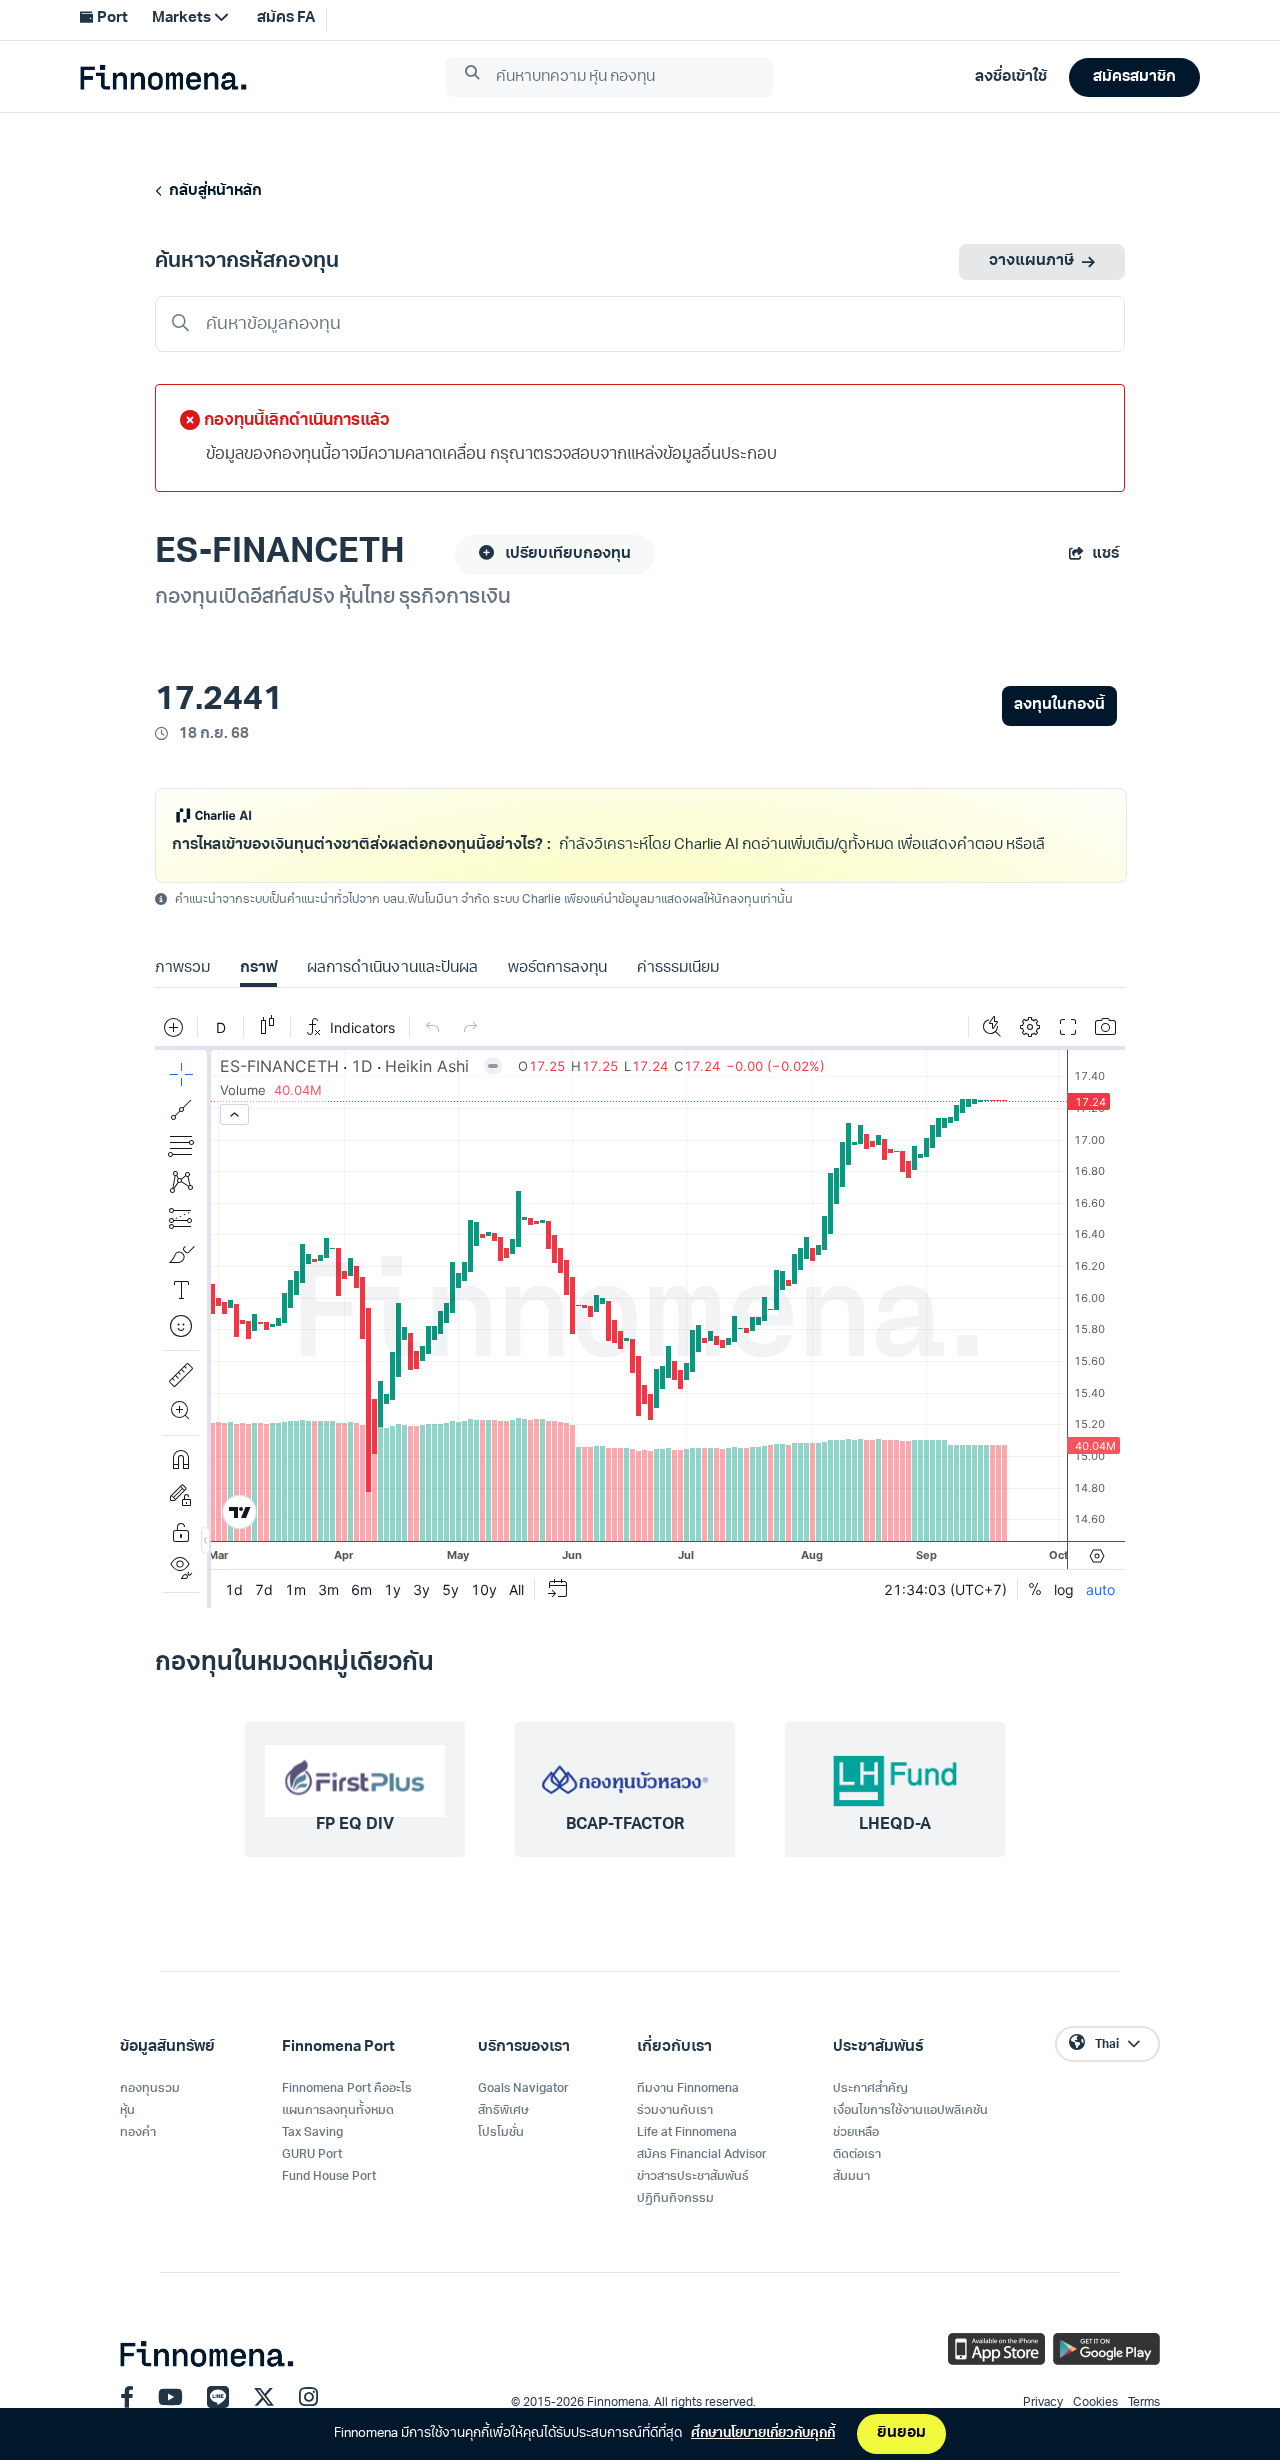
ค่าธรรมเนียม (678, 994)
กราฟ (258, 994)
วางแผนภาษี (1031, 261)
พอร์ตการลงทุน (557, 994)
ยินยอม (901, 2433)
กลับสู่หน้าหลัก (212, 191)
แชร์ (1105, 554)
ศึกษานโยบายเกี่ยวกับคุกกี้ (763, 2433)
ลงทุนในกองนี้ (1059, 705)
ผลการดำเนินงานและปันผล (392, 994)
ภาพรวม (182, 994)
